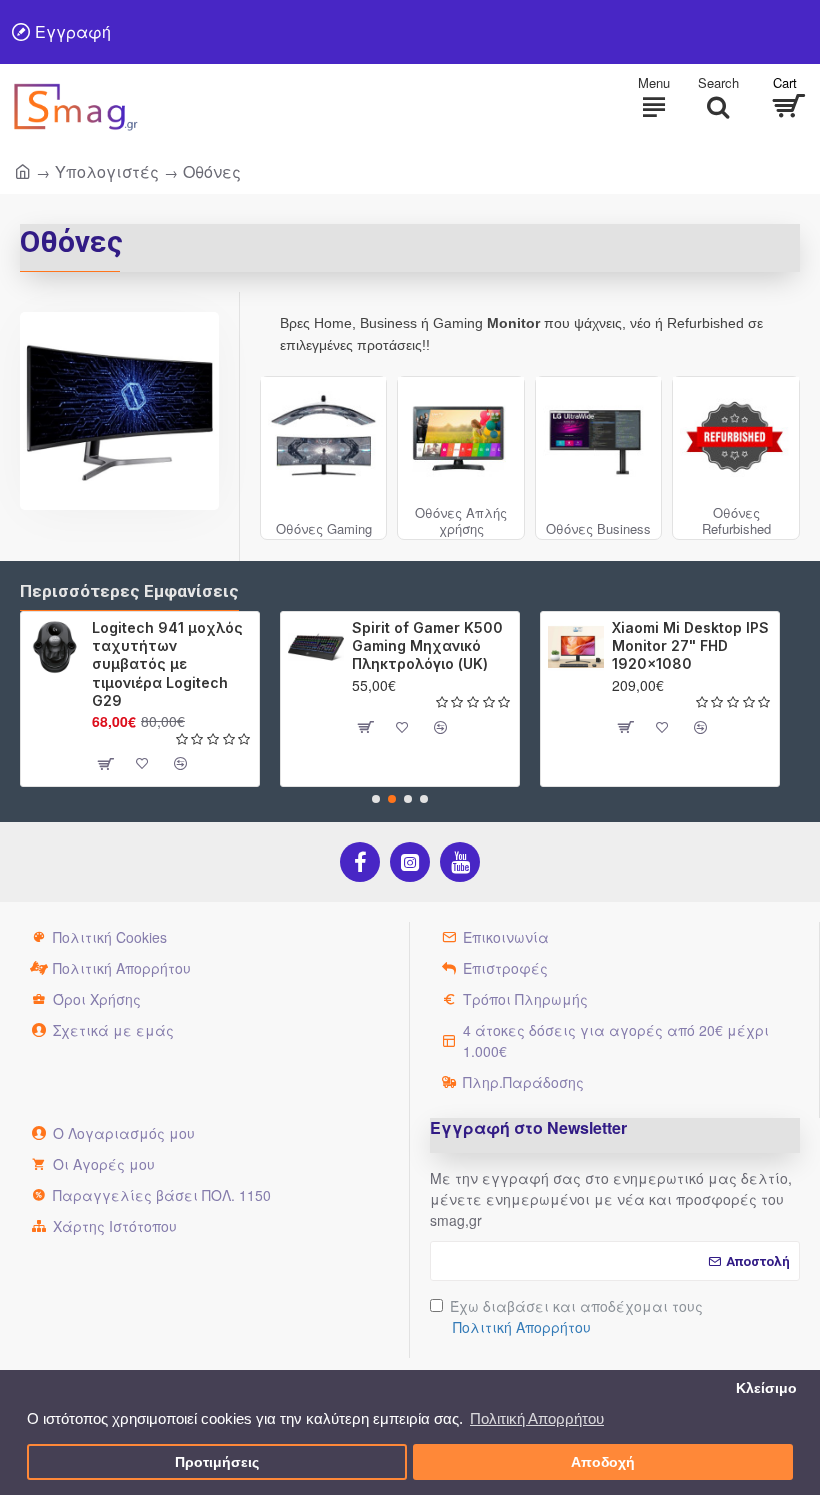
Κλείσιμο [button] (766, 1388)
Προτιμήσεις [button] (217, 1462)
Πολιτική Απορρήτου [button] (537, 1418)
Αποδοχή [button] (603, 1462)
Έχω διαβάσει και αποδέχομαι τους (576, 1316)
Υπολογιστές (107, 171)
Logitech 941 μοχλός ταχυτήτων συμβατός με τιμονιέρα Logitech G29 (167, 664)
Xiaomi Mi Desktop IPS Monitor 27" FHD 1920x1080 (690, 645)
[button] (376, 799)
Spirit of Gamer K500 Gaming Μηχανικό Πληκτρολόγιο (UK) (427, 645)
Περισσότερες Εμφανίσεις (129, 591)
